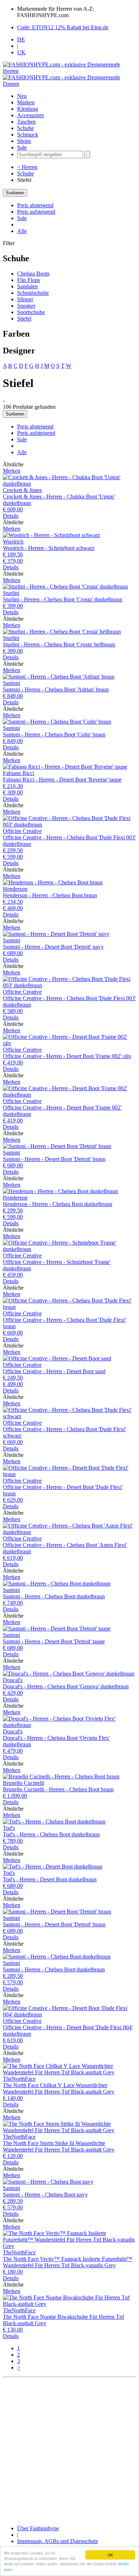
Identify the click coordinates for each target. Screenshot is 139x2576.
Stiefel (24, 319)
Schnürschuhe (33, 293)
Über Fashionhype (38, 2528)
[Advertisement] (69, 2450)
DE (21, 39)
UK (21, 52)
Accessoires (30, 115)
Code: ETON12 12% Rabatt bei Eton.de (63, 27)
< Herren (27, 167)
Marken (26, 102)
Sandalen (27, 286)
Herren (11, 71)
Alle (22, 231)
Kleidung (28, 109)
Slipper (25, 299)
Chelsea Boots (33, 274)
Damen (11, 84)
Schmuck (28, 135)
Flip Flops (29, 280)
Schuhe (25, 128)
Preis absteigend (35, 205)
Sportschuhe (31, 312)
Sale (22, 147)
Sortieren (15, 193)
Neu (22, 96)
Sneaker (26, 306)
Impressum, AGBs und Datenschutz (58, 2541)
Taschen (26, 122)
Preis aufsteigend (36, 212)
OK (110, 2555)
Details (11, 516)
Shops (24, 141)
